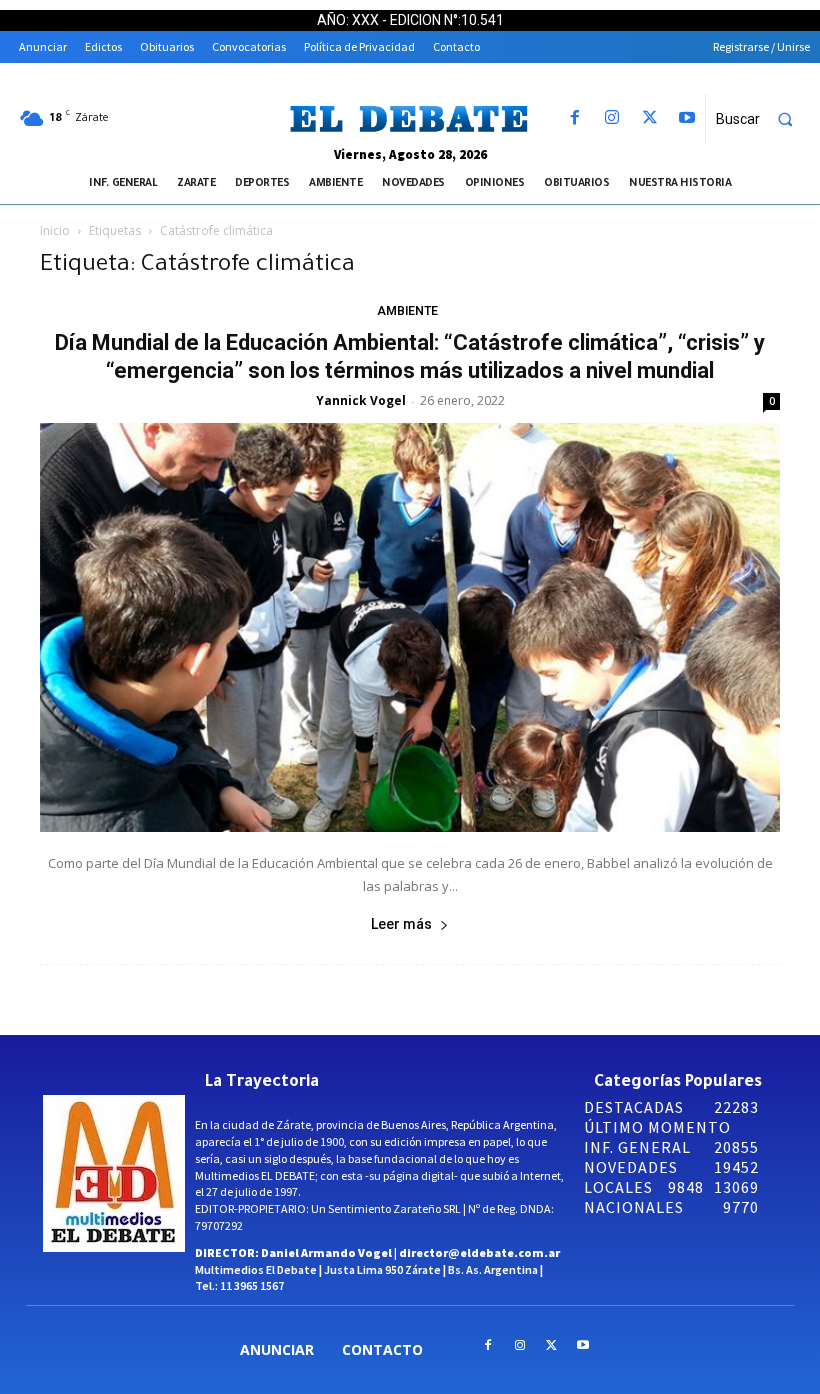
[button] (763, 119)
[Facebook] (575, 118)
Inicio (55, 230)
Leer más (401, 924)
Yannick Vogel (361, 400)
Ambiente (407, 311)
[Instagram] (612, 118)
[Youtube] (686, 118)
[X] (649, 118)
